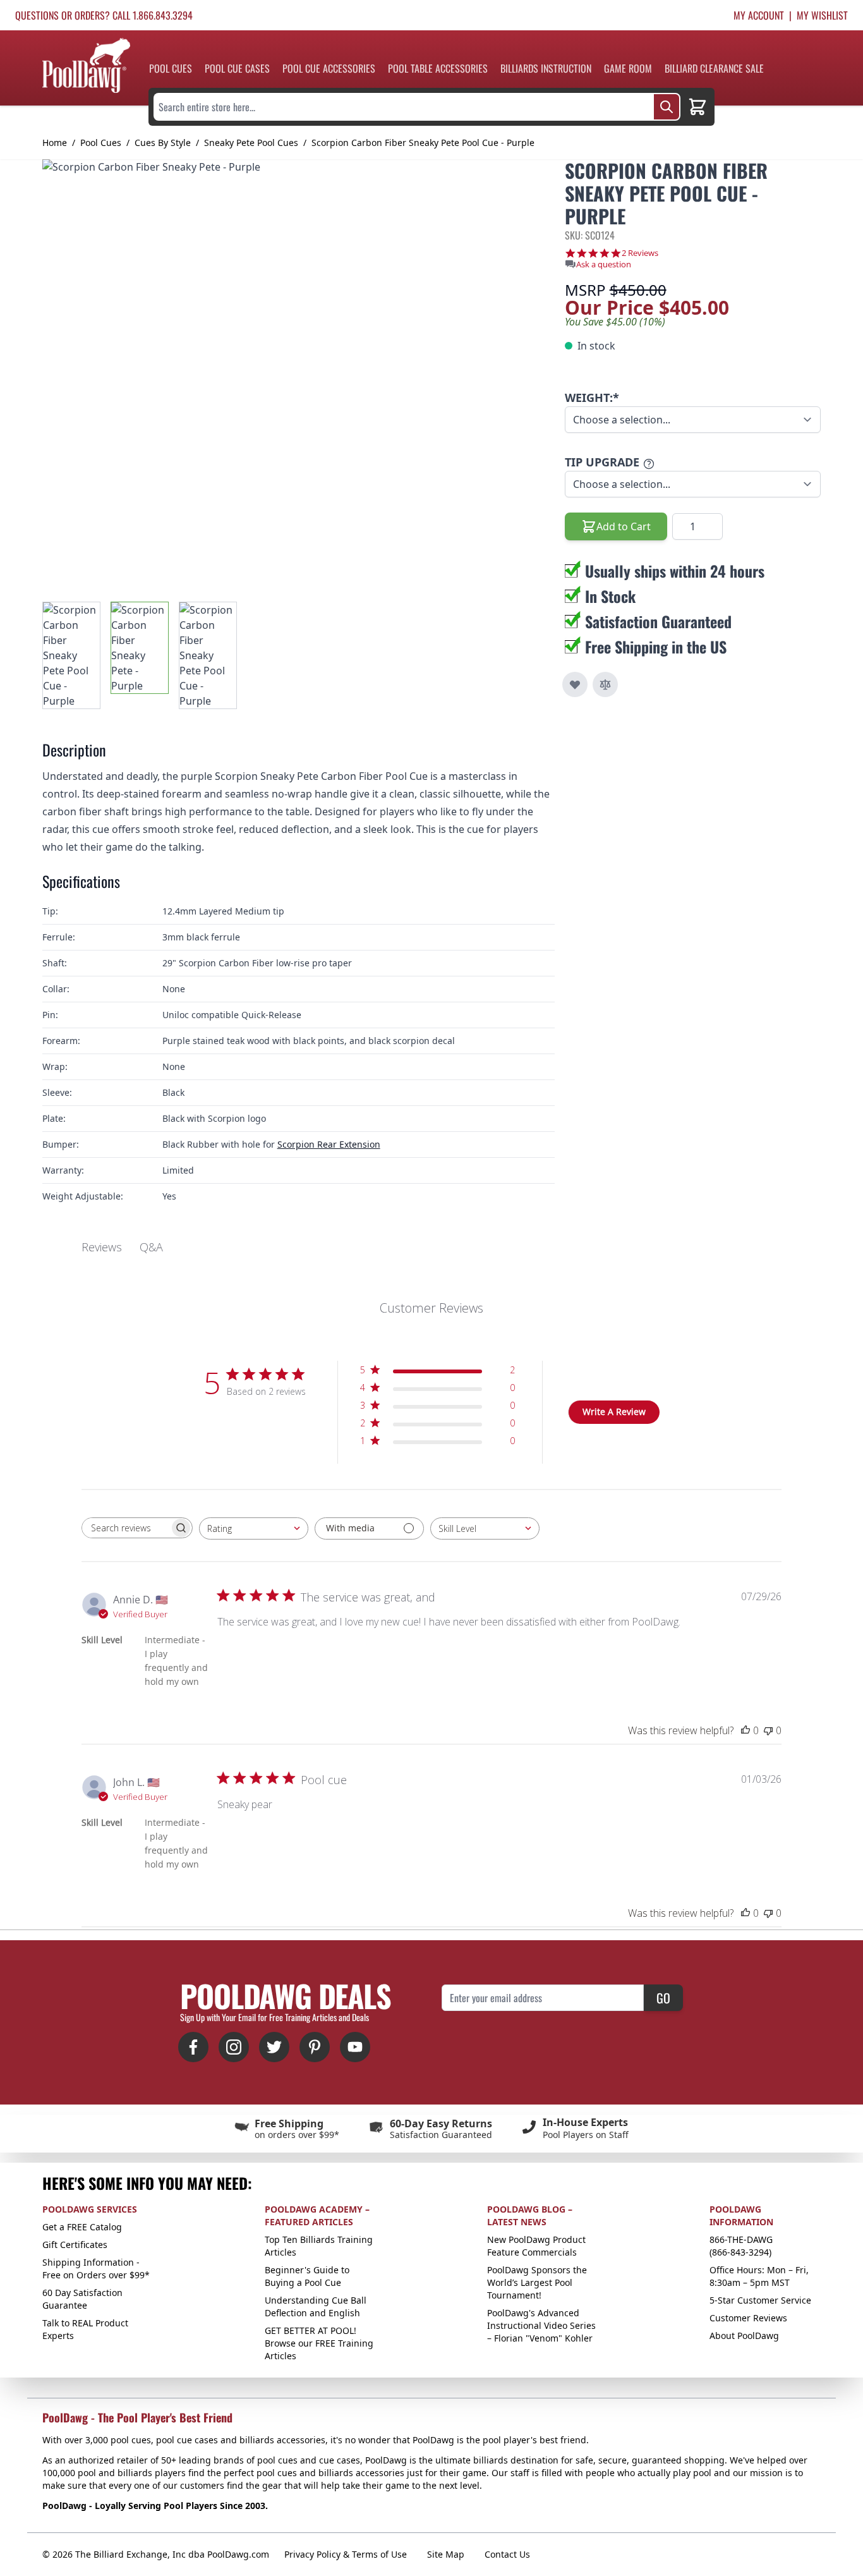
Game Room (628, 68)
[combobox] (254, 1528)
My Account (759, 15)
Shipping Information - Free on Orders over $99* (96, 2269)
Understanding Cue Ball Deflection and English (316, 2306)
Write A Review (614, 1412)
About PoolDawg (744, 2336)
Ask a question (604, 264)
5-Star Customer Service (760, 2300)
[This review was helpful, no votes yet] (745, 1730)
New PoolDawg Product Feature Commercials (536, 2246)
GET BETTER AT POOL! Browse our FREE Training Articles (319, 2343)
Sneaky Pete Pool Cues (251, 143)
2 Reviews (640, 253)
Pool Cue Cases (237, 68)
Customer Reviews (748, 2318)
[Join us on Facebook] (193, 2047)
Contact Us (507, 2554)
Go (663, 1998)
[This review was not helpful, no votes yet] (768, 1730)
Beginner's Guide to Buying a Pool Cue (307, 2276)
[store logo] (86, 65)
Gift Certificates (75, 2245)
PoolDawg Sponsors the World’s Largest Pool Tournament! (537, 2282)
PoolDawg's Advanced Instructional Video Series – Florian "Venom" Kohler (541, 2325)
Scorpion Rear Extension (329, 1144)
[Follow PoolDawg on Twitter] (274, 2047)
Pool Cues (171, 68)
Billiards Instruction (546, 68)
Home (55, 143)
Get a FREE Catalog (82, 2227)
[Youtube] (355, 2047)
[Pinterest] (315, 2047)
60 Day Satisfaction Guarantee (82, 2299)
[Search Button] (667, 107)
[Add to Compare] (605, 684)
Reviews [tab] (102, 1247)
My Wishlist (822, 15)
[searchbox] (126, 1528)
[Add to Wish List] (575, 684)
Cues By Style (163, 143)
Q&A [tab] (151, 1247)
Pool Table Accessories (438, 68)
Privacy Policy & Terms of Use (346, 2554)
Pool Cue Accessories (329, 68)
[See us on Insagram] (234, 2047)
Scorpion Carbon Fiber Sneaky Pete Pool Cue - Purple (423, 143)
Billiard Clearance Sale (714, 68)
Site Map (446, 2554)
